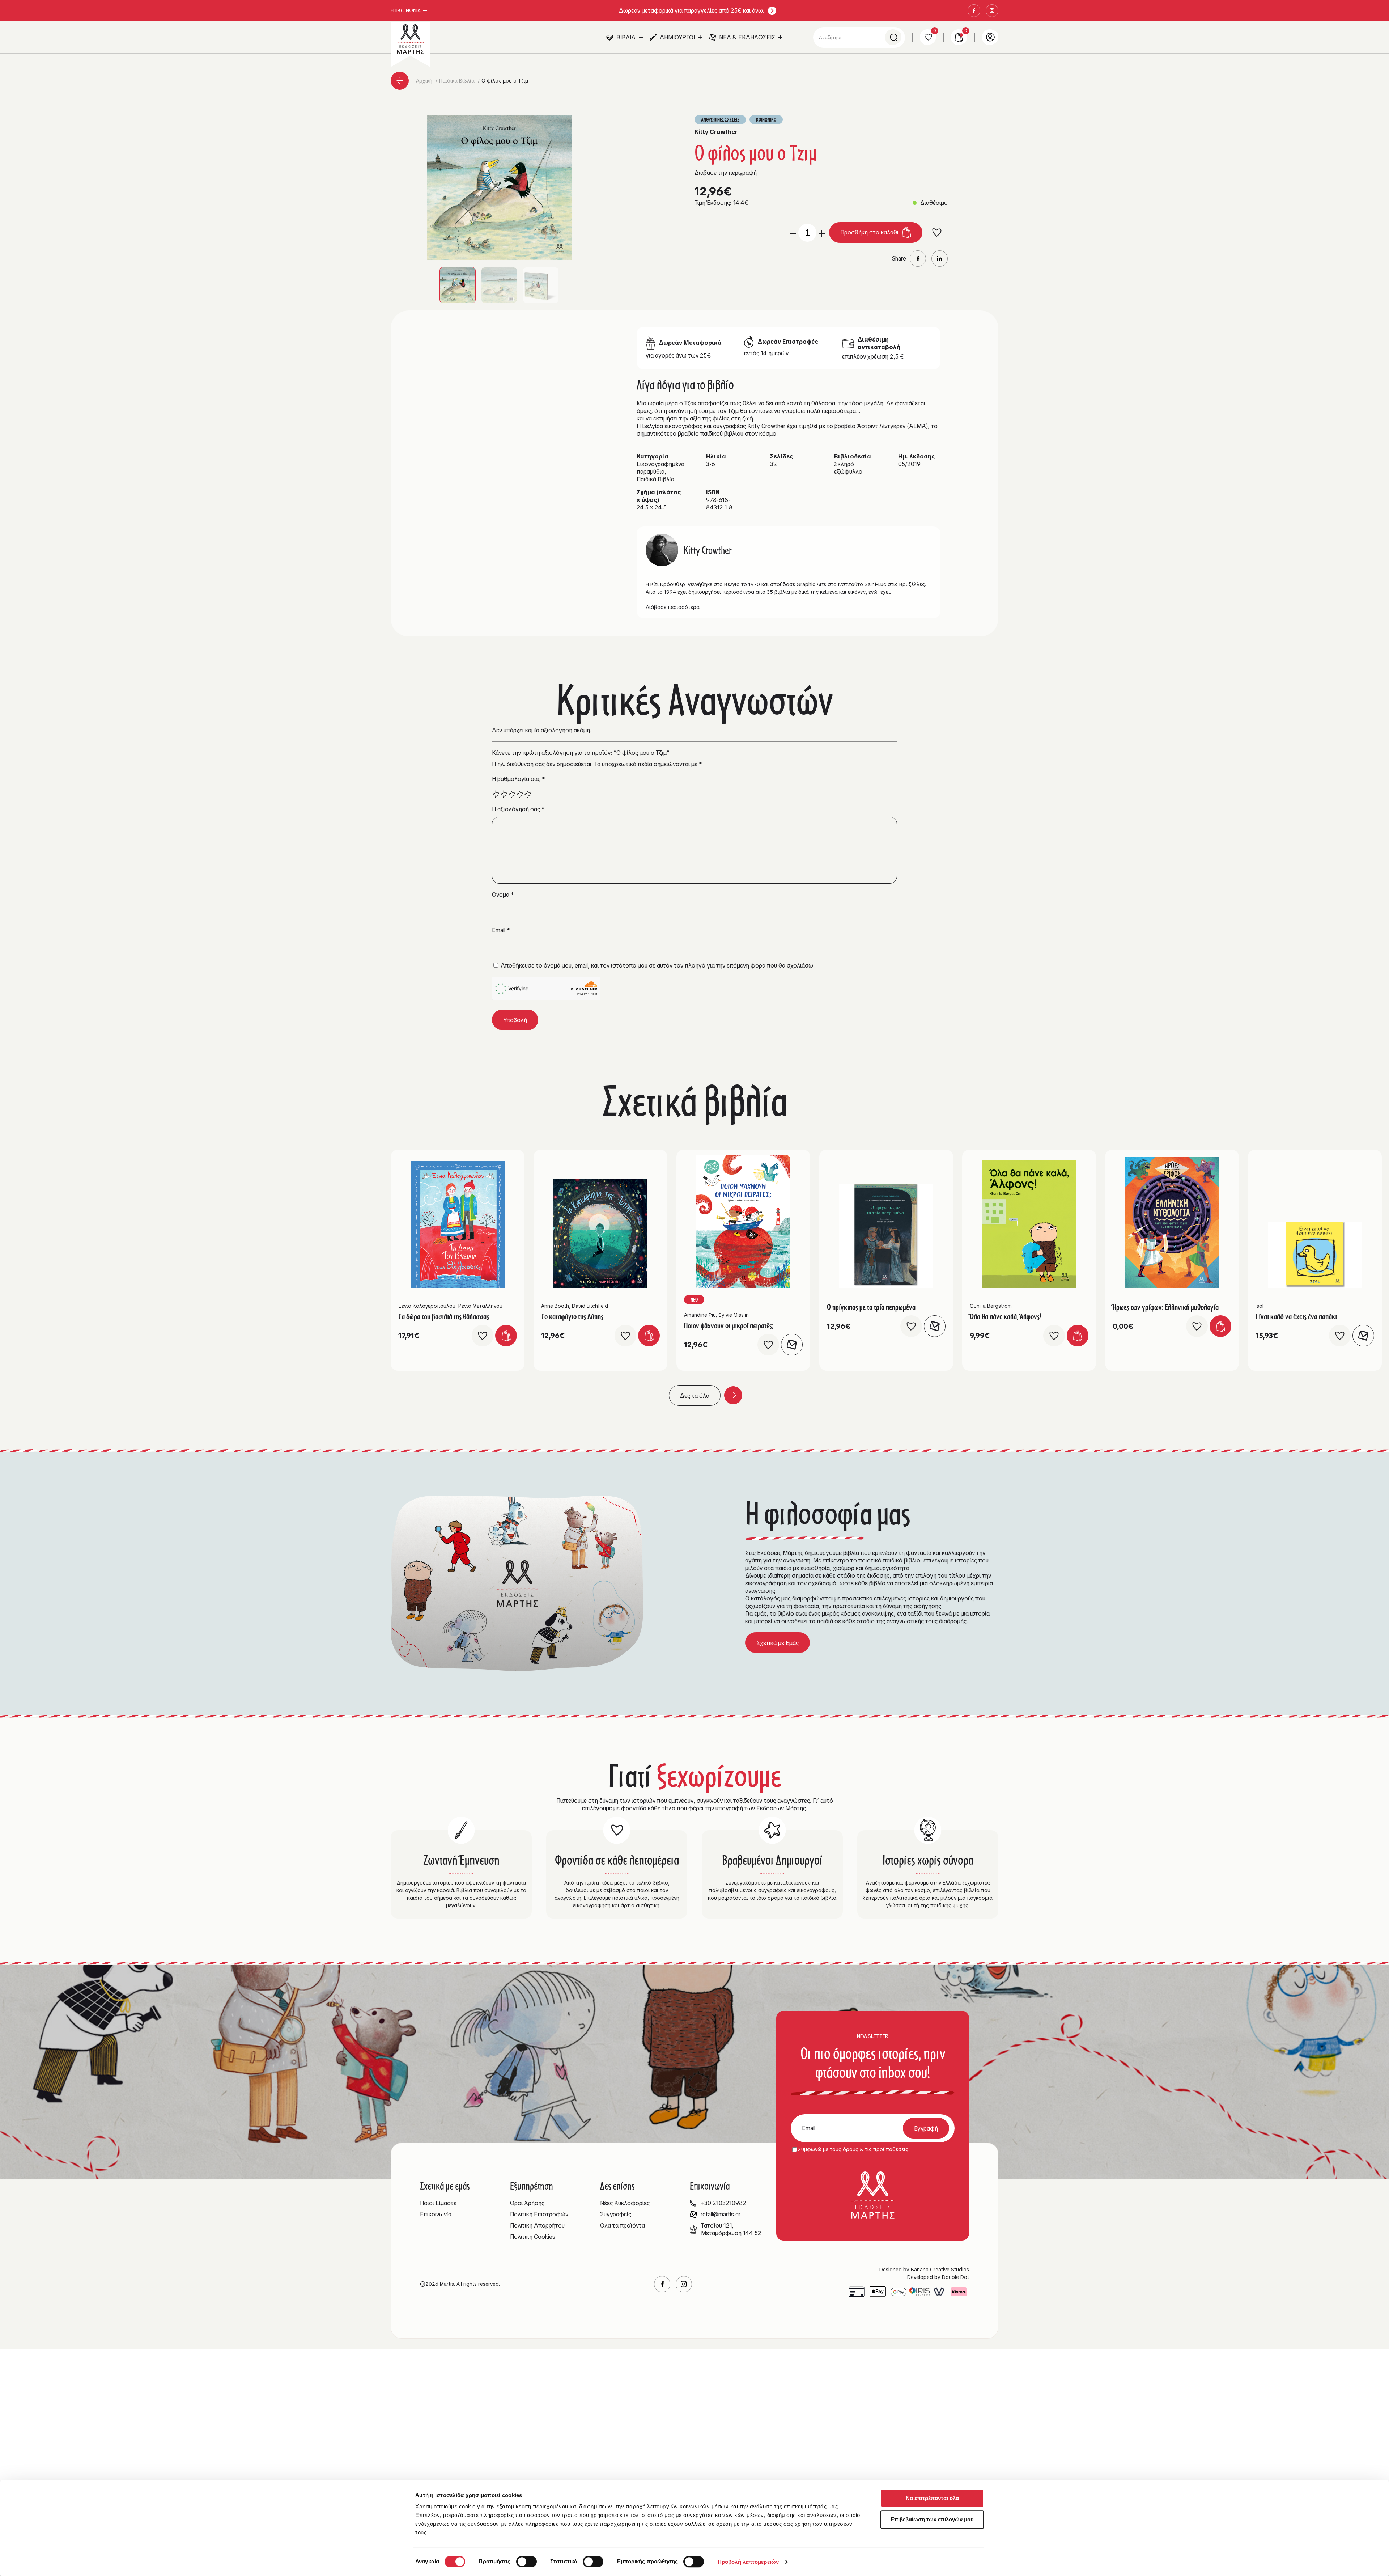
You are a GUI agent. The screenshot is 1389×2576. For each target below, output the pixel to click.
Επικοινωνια (406, 10)
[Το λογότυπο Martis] (410, 39)
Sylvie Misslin (734, 1315)
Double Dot (955, 2277)
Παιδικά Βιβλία (458, 81)
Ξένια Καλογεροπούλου (427, 1306)
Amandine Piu (700, 1315)
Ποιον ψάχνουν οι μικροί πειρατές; (729, 1325)
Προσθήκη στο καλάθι (869, 232)
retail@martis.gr (721, 2214)
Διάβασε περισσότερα (673, 607)
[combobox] (859, 37)
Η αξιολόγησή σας (518, 809)
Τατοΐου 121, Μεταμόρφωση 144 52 (731, 2229)
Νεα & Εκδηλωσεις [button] (747, 37)
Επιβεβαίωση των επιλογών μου (932, 2519)
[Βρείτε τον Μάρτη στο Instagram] (992, 11)
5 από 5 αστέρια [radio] (528, 794)
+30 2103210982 (723, 2203)
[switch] (526, 2562)
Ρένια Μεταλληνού (480, 1306)
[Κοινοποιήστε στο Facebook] (918, 259)
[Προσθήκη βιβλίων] (822, 232)
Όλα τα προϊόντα (623, 2226)
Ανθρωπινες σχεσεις (720, 120)
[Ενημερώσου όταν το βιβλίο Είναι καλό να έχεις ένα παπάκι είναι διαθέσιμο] (1363, 1336)
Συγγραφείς (616, 2214)
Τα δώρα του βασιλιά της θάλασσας (444, 1316)
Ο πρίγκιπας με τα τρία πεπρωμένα (871, 1307)
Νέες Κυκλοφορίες (625, 2203)
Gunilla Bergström (991, 1306)
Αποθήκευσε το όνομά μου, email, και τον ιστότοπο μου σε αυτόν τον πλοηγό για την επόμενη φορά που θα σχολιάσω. (658, 966)
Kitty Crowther (716, 132)
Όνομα (503, 895)
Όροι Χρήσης (527, 2203)
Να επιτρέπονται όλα (932, 2498)
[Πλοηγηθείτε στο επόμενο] (733, 1395)
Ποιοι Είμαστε (438, 2203)
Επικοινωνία (436, 2214)
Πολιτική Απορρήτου (537, 2226)
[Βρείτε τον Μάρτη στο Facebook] (974, 11)
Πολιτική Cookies (533, 2237)
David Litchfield (590, 1306)
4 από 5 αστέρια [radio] (520, 794)
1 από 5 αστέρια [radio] (496, 794)
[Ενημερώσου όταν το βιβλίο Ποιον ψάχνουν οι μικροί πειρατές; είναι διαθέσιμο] (792, 1345)
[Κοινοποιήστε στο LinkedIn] (940, 259)
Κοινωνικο (766, 120)
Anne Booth (555, 1306)
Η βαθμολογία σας (519, 779)
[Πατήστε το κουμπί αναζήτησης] (893, 37)
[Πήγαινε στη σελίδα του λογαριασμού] (990, 37)
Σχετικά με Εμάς (778, 1643)
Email (501, 930)
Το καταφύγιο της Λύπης (572, 1316)
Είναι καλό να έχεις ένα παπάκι (1296, 1316)
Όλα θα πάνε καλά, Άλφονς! (1005, 1316)
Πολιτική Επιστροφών (539, 2214)
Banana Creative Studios (940, 2270)
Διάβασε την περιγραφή (726, 173)
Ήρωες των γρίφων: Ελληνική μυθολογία (1166, 1307)
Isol (1260, 1306)
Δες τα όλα (695, 1396)
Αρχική (425, 81)
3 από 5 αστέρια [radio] (512, 794)
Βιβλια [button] (626, 37)
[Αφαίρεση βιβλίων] (793, 232)
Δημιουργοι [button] (677, 37)
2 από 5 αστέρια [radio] (504, 794)
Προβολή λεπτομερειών (748, 2562)
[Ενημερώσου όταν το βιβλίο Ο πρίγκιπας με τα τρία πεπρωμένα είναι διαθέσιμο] (935, 1326)
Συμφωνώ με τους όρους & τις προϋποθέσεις (853, 2149)
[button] (499, 187)
